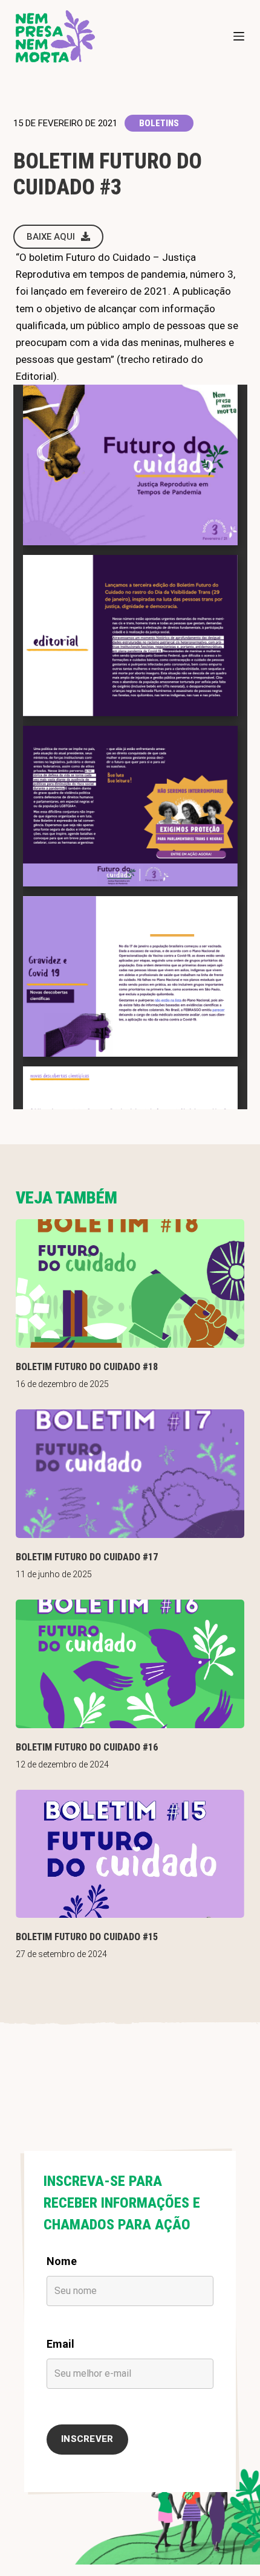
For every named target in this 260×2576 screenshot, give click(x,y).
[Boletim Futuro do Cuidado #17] (130, 1474)
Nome (62, 2261)
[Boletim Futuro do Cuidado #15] (130, 1854)
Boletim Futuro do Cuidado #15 (87, 1937)
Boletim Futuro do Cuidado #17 (87, 1557)
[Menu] (239, 36)
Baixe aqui (51, 237)
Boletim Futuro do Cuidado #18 (87, 1367)
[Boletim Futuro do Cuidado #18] (130, 1283)
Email (60, 2344)
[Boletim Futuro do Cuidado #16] (130, 1664)
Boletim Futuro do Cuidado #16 (87, 1747)
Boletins (159, 123)
